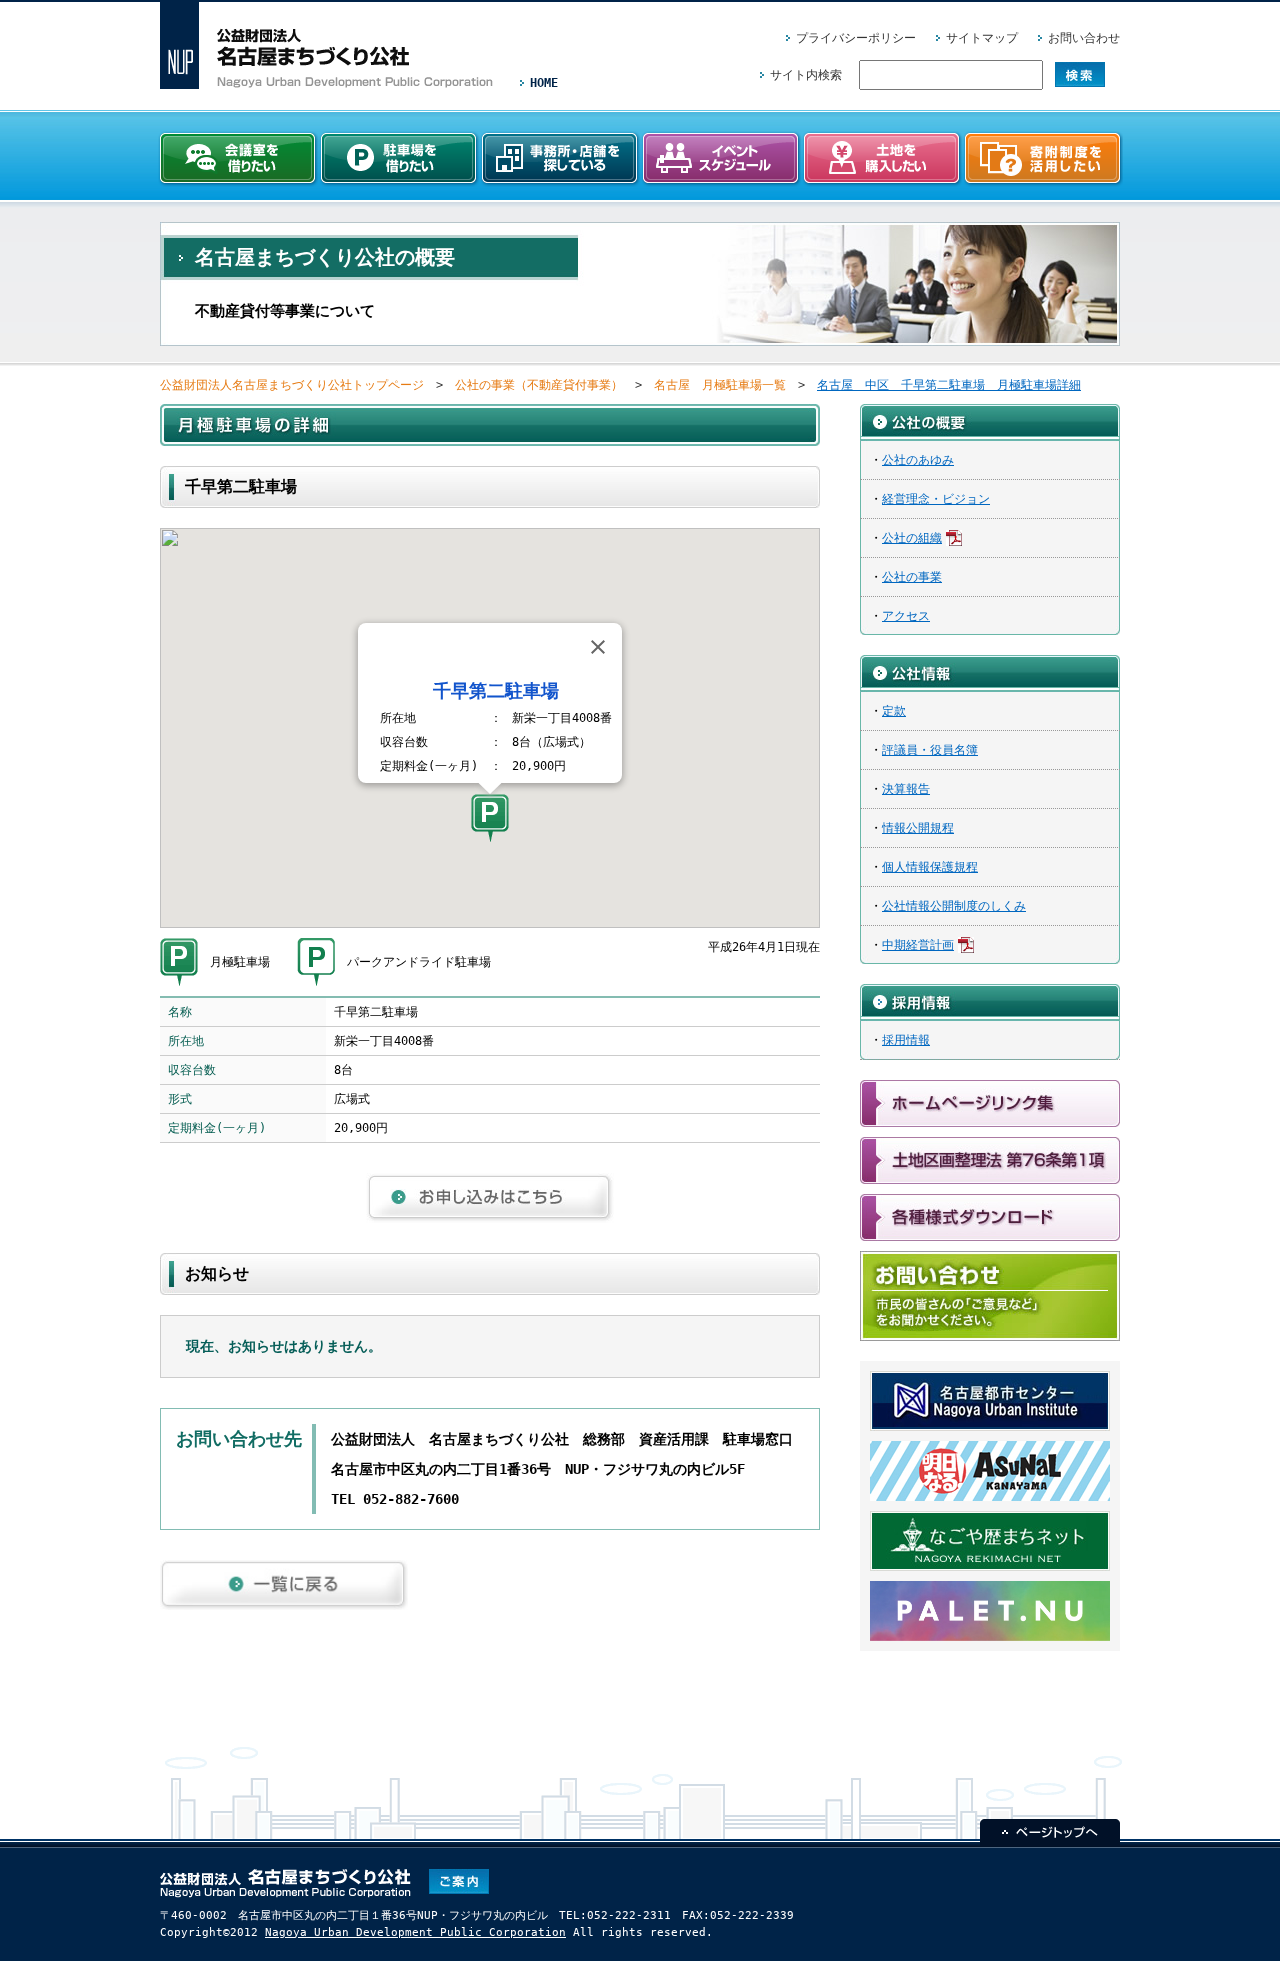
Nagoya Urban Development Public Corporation (415, 1932)
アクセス (906, 616)
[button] (490, 818)
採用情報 (906, 1040)
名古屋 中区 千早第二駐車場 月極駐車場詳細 (949, 385)
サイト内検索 (806, 75)
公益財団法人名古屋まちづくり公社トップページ (292, 385)
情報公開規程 (918, 828)
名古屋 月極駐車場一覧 (720, 385)
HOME (544, 83)
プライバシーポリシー (856, 38)
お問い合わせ (1084, 38)
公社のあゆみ (918, 460)
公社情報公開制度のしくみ (954, 906)
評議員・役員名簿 (930, 750)
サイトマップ (982, 38)
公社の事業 (912, 577)
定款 (894, 711)
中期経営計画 (918, 945)
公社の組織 (912, 538)
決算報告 (906, 789)
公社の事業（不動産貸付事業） (539, 385)
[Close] (598, 647)
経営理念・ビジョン (936, 499)
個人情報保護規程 (930, 867)
